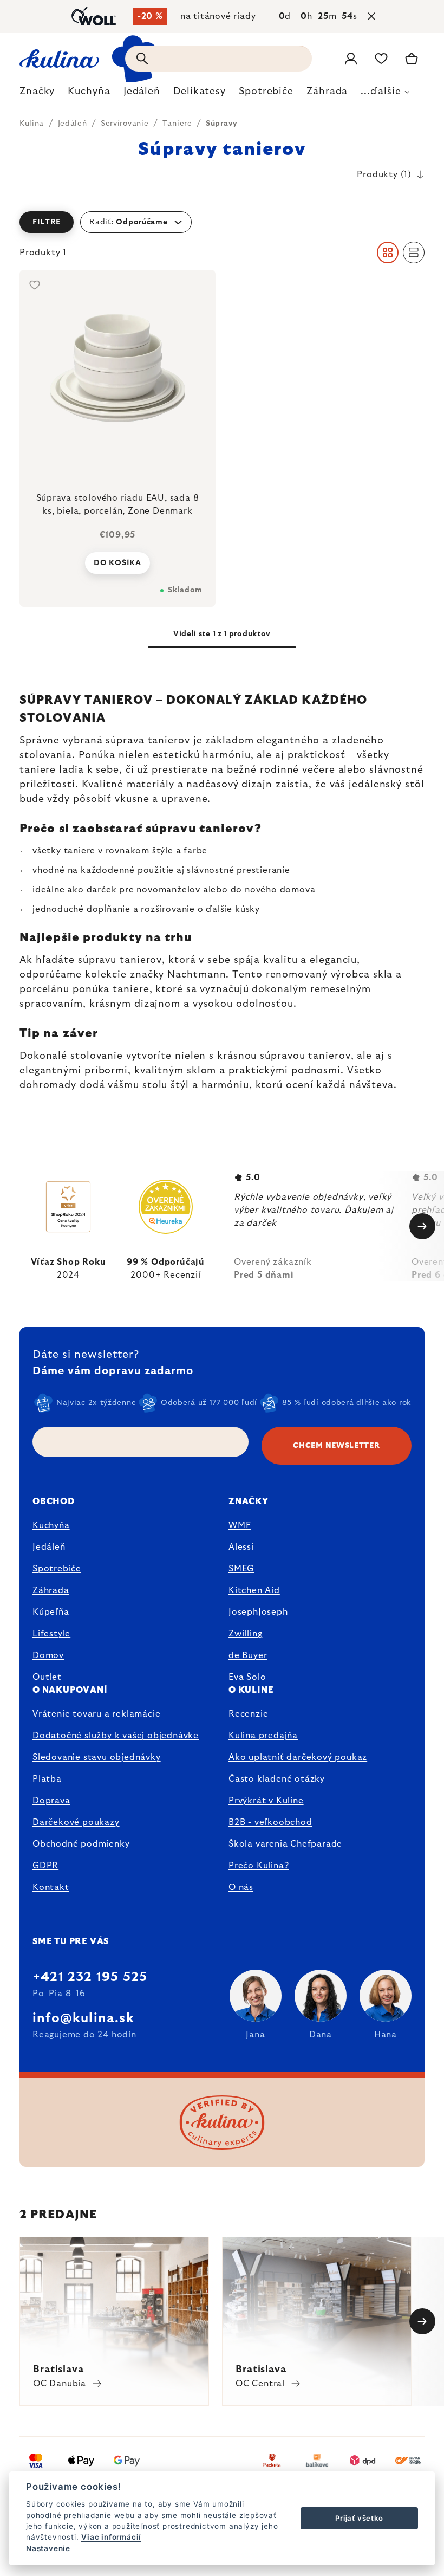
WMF (240, 1525)
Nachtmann (197, 975)
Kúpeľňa (51, 1612)
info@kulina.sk (83, 2018)
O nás (241, 1887)
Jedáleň (49, 1547)
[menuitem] (37, 94)
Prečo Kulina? (259, 1866)
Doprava (51, 1801)
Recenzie (248, 1714)
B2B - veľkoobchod (270, 1822)
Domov (48, 1655)
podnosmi (316, 1071)
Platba (47, 1779)
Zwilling (245, 1634)
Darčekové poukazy (76, 1822)
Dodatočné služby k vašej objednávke (116, 1736)
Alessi (241, 1547)
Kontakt (51, 1887)
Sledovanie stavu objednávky (97, 1757)
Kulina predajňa (263, 1736)
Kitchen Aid (254, 1590)
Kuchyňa (51, 1525)
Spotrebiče (57, 1569)
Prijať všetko (359, 2518)
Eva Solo (247, 1677)
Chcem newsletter (336, 1446)
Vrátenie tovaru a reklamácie (96, 1714)
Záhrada (51, 1590)
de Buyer (248, 1655)
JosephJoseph (258, 1612)
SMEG (241, 1569)
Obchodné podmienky (81, 1844)
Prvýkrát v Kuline (266, 1801)
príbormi (106, 1071)
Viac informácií (111, 2537)
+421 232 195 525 (90, 1977)
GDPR (45, 1866)
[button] (222, 222)
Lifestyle (51, 1634)
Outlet (47, 1677)
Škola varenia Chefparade (285, 1844)
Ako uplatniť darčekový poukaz (298, 1757)
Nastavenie (48, 2548)
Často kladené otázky (277, 1779)
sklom (202, 1071)
